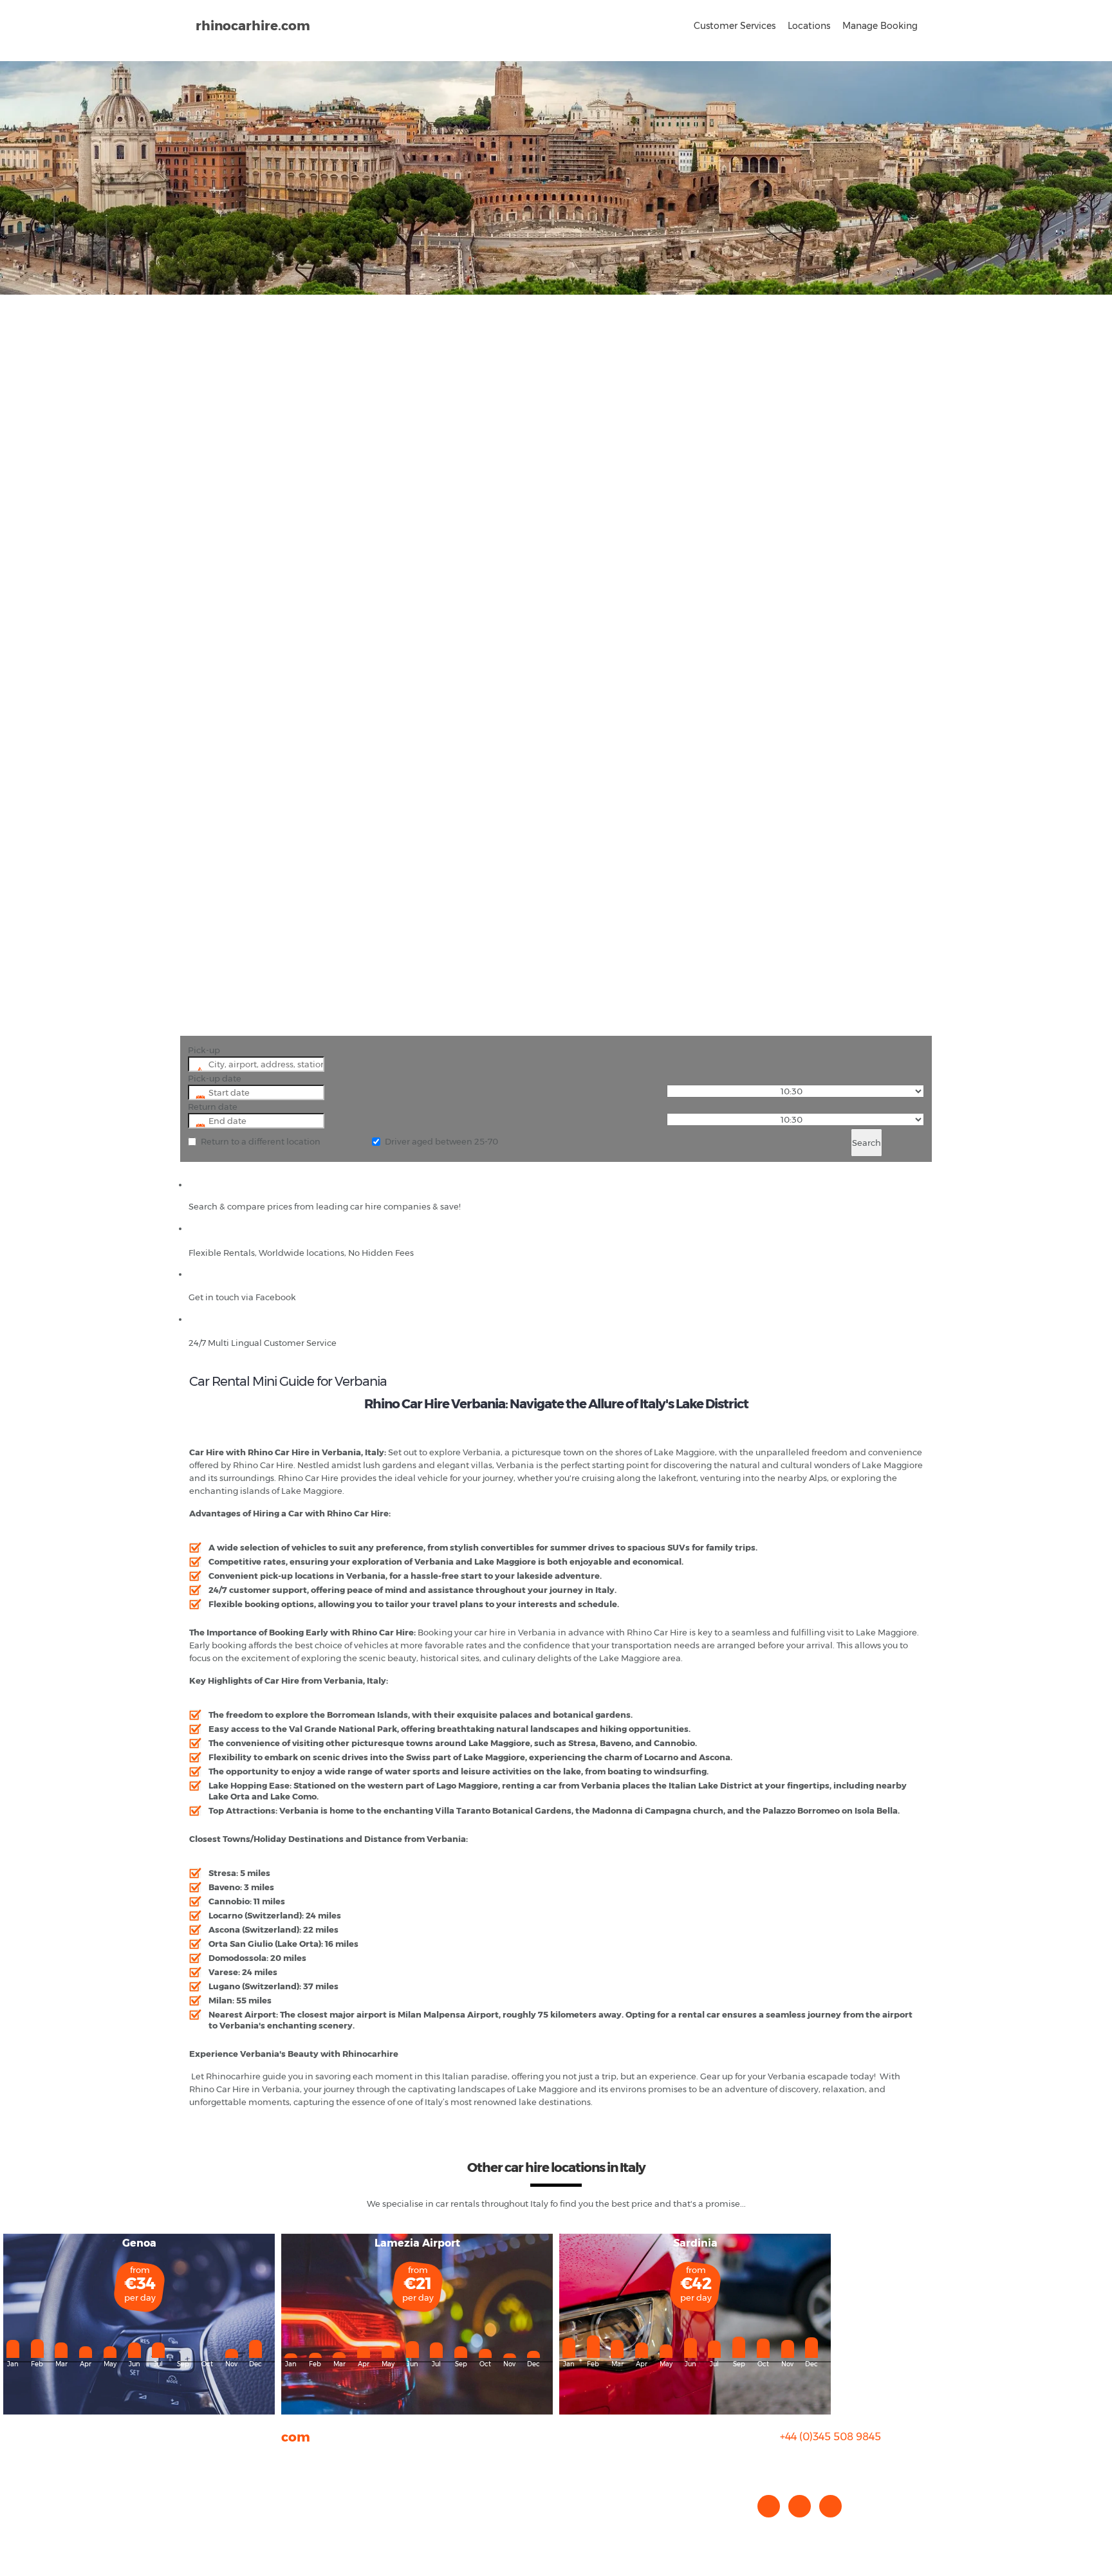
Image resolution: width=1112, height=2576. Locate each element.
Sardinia (695, 2243)
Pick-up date (215, 1078)
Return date (213, 1107)
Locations (809, 26)
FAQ (198, 2472)
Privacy (204, 2498)
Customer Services (735, 26)
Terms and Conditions (235, 2524)
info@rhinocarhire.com (838, 2462)
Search (866, 1143)
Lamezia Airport (417, 2243)
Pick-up (204, 1050)
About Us (208, 2460)
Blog (199, 2485)
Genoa (139, 2243)
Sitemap (207, 2511)
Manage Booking (880, 26)
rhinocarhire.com (253, 26)
